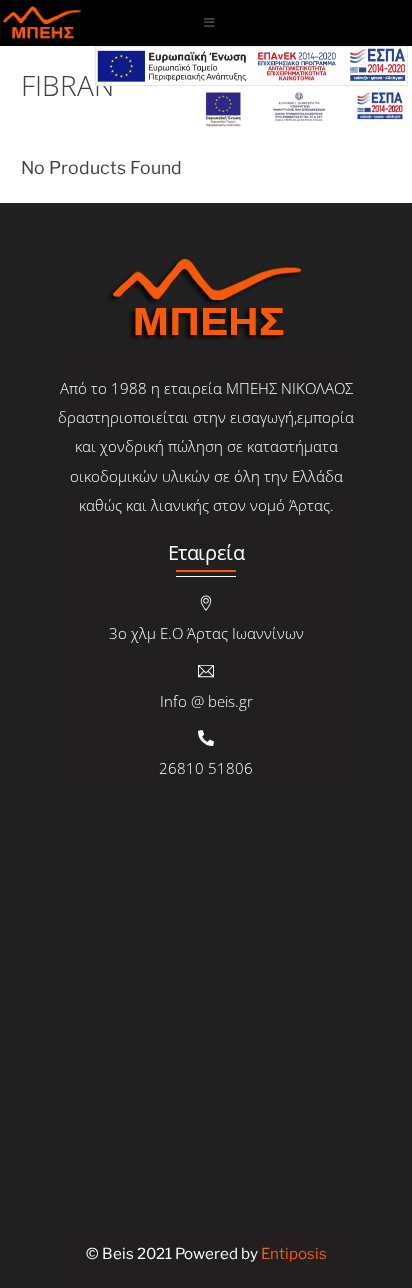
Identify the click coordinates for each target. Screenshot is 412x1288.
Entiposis (294, 1253)
